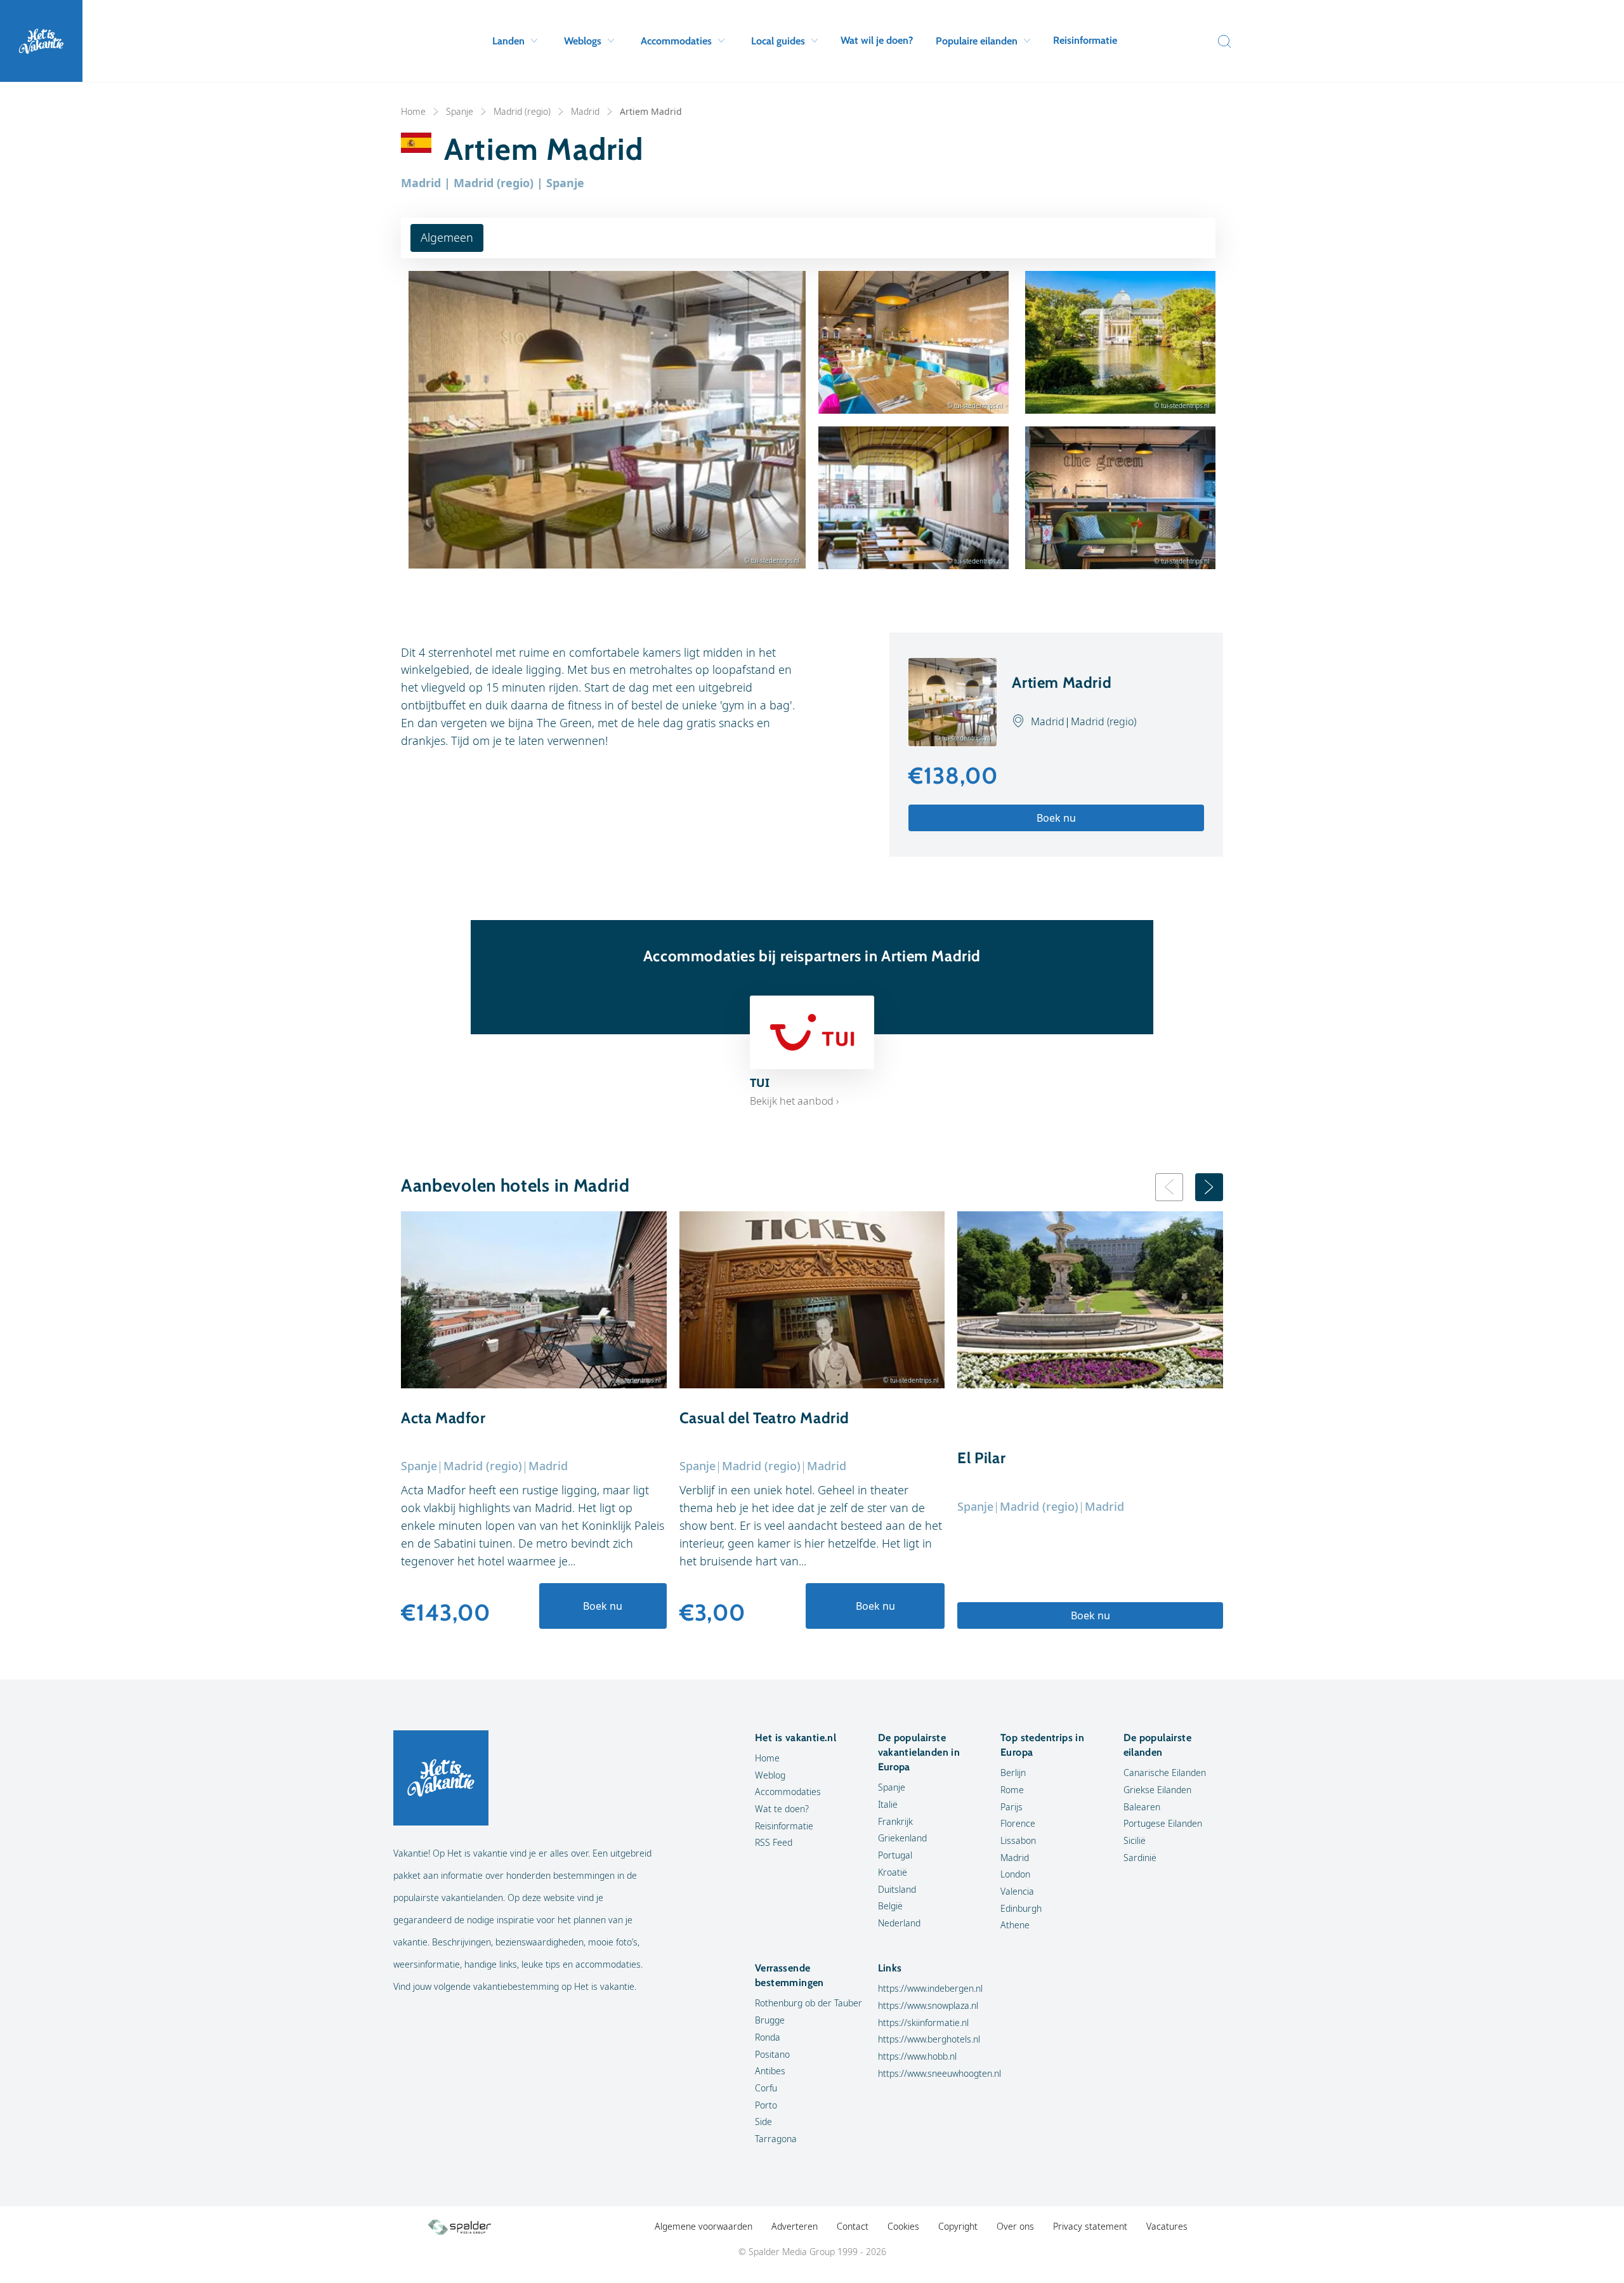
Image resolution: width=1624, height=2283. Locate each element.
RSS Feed (774, 1842)
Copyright (958, 2226)
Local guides (778, 41)
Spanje (460, 111)
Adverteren (795, 2226)
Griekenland (902, 1838)
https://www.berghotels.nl (929, 2039)
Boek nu (1056, 818)
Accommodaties (676, 41)
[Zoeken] (1221, 41)
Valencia (1017, 1891)
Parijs (1012, 1807)
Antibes (770, 2071)
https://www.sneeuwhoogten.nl (940, 2073)
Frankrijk (895, 1821)
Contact (853, 2226)
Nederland (899, 1923)
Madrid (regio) (522, 111)
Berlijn (1013, 1773)
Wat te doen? (782, 1809)
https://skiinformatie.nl (923, 2023)
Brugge (770, 2020)
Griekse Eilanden (1157, 1790)
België (890, 1906)
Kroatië (893, 1872)
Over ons (1015, 2226)
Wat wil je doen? (877, 40)
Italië (888, 1804)
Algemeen (447, 237)
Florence (1018, 1823)
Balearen (1142, 1807)
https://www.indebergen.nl (930, 1988)
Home (413, 111)
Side (763, 2122)
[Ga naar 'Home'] (41, 41)
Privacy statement (1090, 2226)
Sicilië (1135, 1840)
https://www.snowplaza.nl (928, 2005)
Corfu (766, 2088)
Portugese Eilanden (1163, 1823)
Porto (766, 2105)
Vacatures (1167, 2226)
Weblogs (583, 41)
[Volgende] (1209, 1187)
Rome (1012, 1790)
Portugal (895, 1855)
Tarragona (776, 2139)
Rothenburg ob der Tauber (809, 2003)
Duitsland (897, 1889)
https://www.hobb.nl (917, 2056)
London (1015, 1874)
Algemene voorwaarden (704, 2226)
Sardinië (1140, 1858)
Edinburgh (1021, 1908)
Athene (1015, 1925)
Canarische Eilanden (1165, 1773)
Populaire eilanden (977, 41)
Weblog (770, 1775)
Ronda (768, 2037)
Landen (508, 41)
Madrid (585, 111)
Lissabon (1018, 1840)
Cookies (903, 2226)
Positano (772, 2054)
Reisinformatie (1085, 40)
